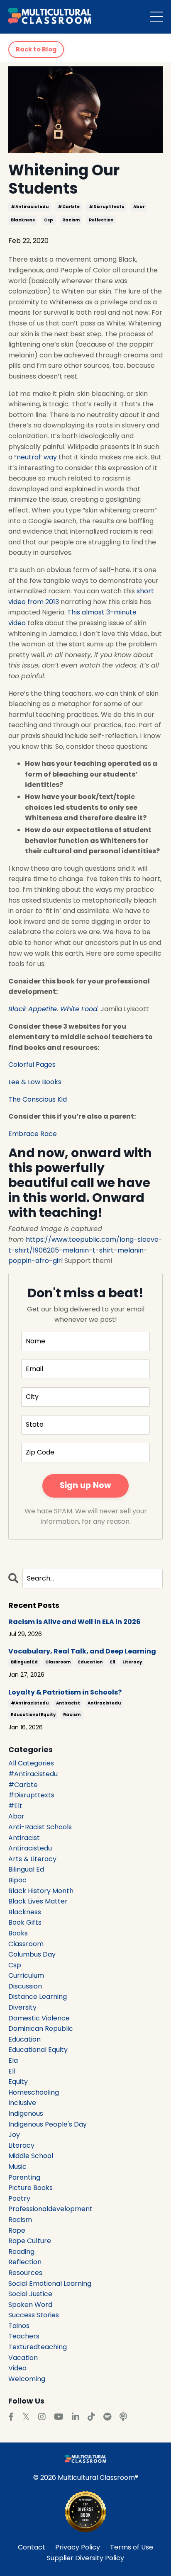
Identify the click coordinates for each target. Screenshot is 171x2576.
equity (18, 2082)
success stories (34, 2315)
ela (13, 2060)
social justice (30, 2294)
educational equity (33, 1715)
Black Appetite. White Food (53, 1009)
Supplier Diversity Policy (85, 2558)
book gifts (25, 1922)
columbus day (32, 1954)
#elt (15, 1806)
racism (71, 220)
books (18, 1933)
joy (14, 2135)
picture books (31, 2188)
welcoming (27, 2379)
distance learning (38, 1997)
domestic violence (39, 2018)
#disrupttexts (106, 207)
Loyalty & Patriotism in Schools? (65, 1692)
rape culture (30, 2241)
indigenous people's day (48, 2124)
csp (49, 220)
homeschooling (34, 2092)
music (17, 2167)
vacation (23, 2358)
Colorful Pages (32, 1065)
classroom (58, 1662)
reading (21, 2252)
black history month (41, 1891)
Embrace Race (33, 1134)
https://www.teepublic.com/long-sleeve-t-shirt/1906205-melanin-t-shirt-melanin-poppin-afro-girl (85, 1250)
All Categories (31, 1763)
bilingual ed (24, 1662)
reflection (101, 220)
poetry (19, 2198)
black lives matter (38, 1901)
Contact (32, 2547)
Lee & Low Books (35, 1082)
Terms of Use (132, 2547)
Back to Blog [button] (36, 49)
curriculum (26, 1975)
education (90, 1662)
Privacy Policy (78, 2547)
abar (139, 207)
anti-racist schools (40, 1827)
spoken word (30, 2305)
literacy (132, 1662)
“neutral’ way (35, 457)
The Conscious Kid (38, 1099)
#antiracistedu (30, 207)
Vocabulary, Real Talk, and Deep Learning (82, 1651)
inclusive (22, 2103)
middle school (31, 2156)
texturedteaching (38, 2347)
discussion (25, 1986)
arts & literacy (32, 1859)
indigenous (26, 2113)
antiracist (68, 1703)
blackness (23, 220)
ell (112, 1662)
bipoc (17, 1880)
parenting (24, 2177)
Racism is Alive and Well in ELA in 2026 (75, 1622)
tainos (19, 2326)
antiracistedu (104, 1703)
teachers (24, 2336)
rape (17, 2230)
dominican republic (41, 2029)
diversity (22, 2007)
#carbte (69, 207)
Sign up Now (86, 1485)
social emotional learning (50, 2283)
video (17, 2368)
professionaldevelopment (50, 2209)
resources (25, 2273)
